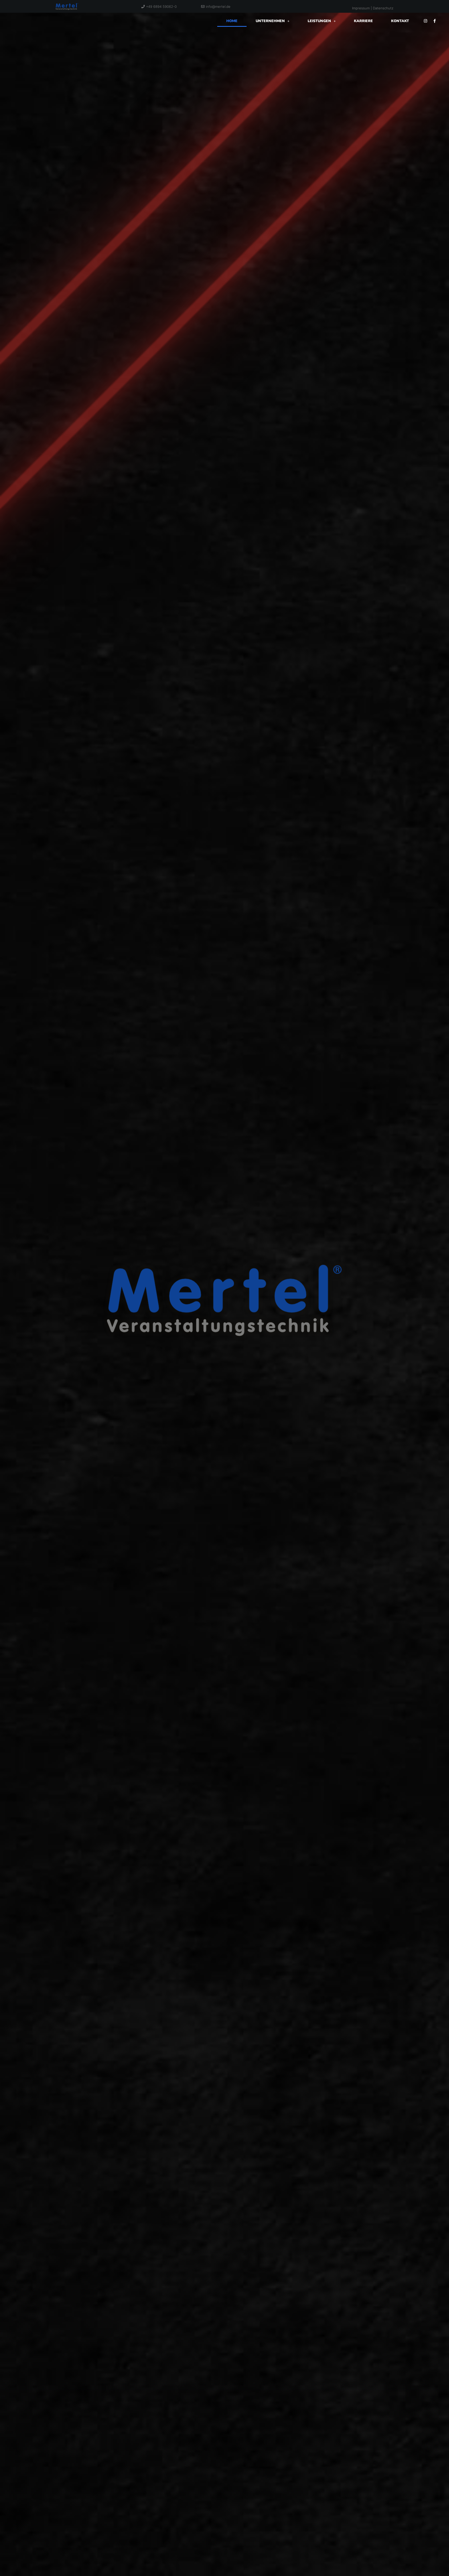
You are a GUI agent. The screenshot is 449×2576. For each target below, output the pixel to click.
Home (232, 21)
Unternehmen (270, 21)
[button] (273, 21)
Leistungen (319, 21)
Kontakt (400, 21)
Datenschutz (383, 8)
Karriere (363, 21)
